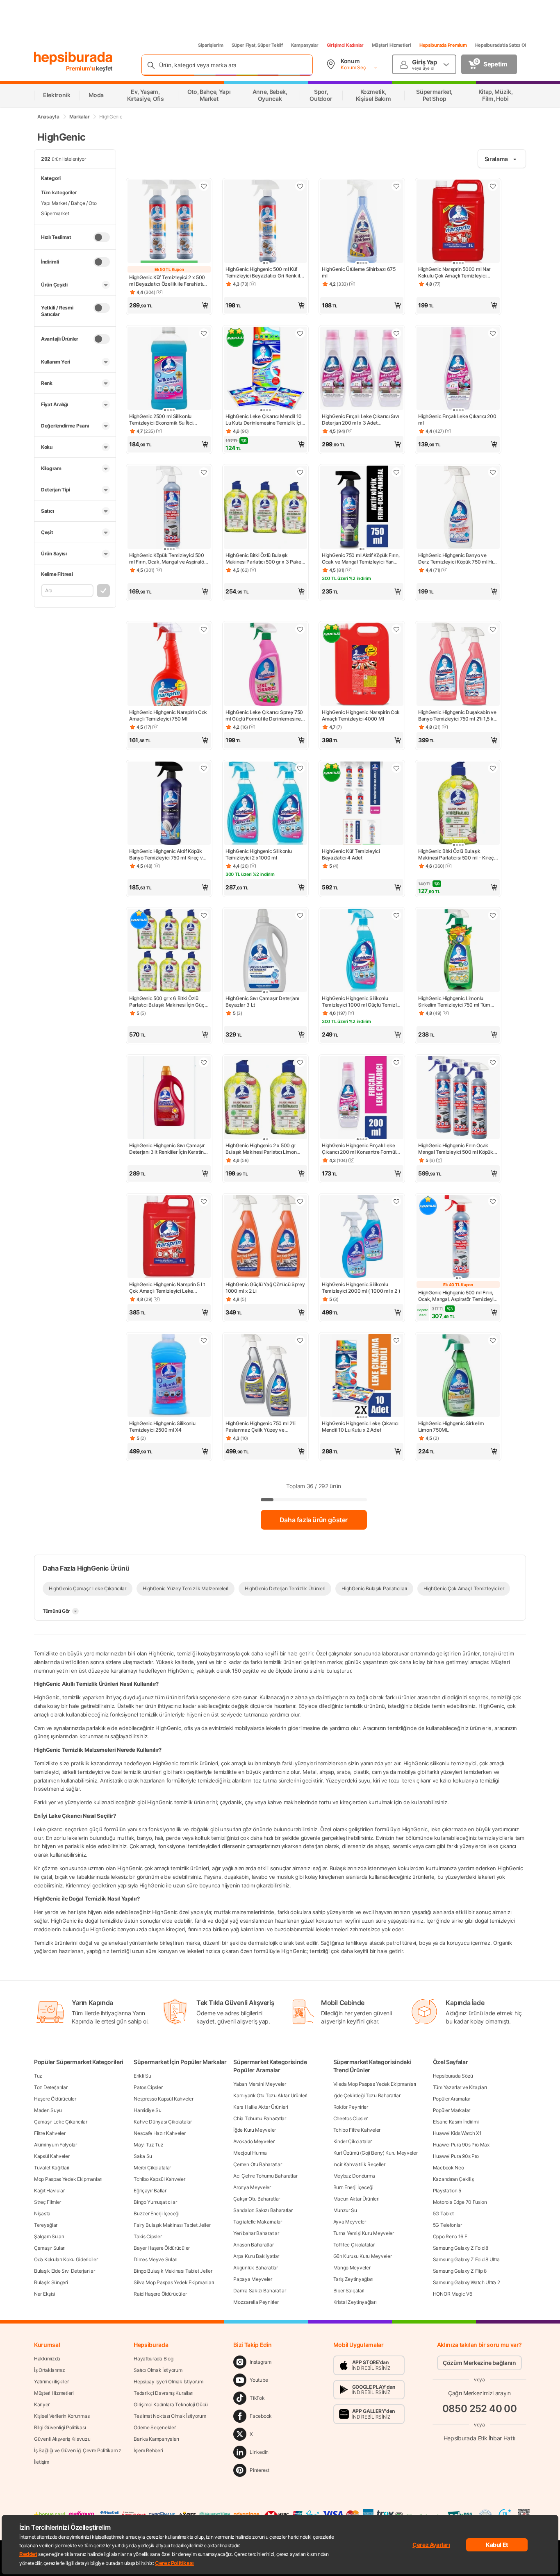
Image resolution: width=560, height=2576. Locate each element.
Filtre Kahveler (50, 2133)
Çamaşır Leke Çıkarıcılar (61, 2122)
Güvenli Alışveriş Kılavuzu (62, 2439)
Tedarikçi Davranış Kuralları (164, 2393)
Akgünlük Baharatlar (255, 2268)
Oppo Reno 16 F (450, 2236)
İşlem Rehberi (148, 2450)
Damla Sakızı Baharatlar (260, 2291)
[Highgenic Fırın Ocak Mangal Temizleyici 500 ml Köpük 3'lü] (458, 1098)
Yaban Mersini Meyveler (260, 2084)
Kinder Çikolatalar (353, 2141)
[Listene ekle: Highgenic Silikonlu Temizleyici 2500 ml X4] (204, 1340)
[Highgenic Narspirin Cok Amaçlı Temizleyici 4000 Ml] (362, 665)
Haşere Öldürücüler (55, 2099)
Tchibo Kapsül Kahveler (159, 2179)
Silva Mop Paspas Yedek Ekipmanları (174, 2282)
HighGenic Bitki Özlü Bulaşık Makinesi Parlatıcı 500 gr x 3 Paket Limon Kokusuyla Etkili (264, 559)
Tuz (38, 2076)
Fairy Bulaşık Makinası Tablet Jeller (172, 2225)
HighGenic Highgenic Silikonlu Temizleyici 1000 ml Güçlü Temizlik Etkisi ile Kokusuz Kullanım (361, 1002)
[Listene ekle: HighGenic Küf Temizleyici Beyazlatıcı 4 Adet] (396, 768)
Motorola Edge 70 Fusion (460, 2202)
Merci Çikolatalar (152, 2168)
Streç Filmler (48, 2202)
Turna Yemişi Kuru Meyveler (364, 2233)
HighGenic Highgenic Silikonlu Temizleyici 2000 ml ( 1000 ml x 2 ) (361, 1288)
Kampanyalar (305, 45)
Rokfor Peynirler (351, 2107)
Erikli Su (142, 2076)
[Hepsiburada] (73, 58)
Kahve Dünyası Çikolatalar (163, 2122)
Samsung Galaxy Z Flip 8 (460, 2271)
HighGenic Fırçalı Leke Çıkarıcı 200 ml (457, 419)
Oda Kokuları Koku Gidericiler (66, 2259)
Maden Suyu (48, 2110)
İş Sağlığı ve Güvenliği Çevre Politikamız (78, 2450)
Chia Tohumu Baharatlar (260, 2118)
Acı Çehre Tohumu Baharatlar (265, 2176)
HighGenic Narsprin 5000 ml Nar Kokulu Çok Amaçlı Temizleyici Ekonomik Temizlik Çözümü (454, 273)
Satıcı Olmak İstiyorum (158, 2370)
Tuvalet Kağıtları (52, 2168)
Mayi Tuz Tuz (148, 2145)
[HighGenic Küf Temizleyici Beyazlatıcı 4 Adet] (362, 804)
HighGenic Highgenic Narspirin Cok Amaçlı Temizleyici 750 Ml (168, 715)
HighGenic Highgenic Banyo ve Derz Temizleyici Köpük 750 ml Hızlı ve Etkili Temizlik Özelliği (458, 559)
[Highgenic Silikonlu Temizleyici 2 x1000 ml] (265, 804)
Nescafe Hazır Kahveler (159, 2133)
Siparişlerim (211, 45)
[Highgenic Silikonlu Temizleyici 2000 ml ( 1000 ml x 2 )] (362, 1237)
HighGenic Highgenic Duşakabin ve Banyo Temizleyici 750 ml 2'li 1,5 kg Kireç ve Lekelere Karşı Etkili (457, 716)
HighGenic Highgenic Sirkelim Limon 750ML (451, 1427)
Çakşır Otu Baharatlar (257, 2199)
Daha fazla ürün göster (314, 1520)
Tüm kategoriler (59, 192)
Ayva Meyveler (350, 2222)
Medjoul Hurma (250, 2153)
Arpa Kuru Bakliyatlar (256, 2256)
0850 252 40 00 (480, 2409)
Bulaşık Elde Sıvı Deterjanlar (64, 2271)
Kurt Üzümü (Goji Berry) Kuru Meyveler (376, 2153)
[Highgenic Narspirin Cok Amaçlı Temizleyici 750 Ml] (169, 665)
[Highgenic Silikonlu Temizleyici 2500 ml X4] (169, 1376)
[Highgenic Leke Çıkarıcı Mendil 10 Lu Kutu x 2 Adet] (362, 1376)
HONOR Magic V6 (453, 2294)
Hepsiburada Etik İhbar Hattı (479, 2438)
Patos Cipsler (148, 2087)
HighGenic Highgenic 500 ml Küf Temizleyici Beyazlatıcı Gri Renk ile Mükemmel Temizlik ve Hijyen (264, 273)
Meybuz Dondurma (354, 2176)
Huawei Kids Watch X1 (457, 2133)
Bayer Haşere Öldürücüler (162, 2248)
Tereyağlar (46, 2225)
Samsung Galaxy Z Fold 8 (461, 2248)
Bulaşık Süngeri (51, 2282)
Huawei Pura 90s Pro (456, 2156)
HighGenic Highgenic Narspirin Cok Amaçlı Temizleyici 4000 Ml (361, 715)
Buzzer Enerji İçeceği (157, 2213)
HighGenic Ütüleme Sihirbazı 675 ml (359, 272)
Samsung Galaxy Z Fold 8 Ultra (466, 2259)
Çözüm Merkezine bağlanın (479, 2363)
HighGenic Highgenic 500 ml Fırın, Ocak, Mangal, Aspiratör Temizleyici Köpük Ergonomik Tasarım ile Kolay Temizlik (458, 1296)
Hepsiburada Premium (443, 45)
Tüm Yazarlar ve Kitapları (460, 2087)
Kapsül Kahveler (52, 2156)
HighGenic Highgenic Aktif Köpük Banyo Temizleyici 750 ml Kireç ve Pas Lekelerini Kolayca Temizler (167, 855)
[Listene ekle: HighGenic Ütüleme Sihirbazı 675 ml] (396, 186)
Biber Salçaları (349, 2291)
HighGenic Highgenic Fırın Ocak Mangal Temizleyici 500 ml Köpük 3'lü (456, 1149)
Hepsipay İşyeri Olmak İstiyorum (168, 2382)
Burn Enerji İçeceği (353, 2187)
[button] (169, 305)
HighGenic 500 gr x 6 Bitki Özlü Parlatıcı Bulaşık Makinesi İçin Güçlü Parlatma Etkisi (169, 1002)
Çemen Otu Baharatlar (257, 2164)
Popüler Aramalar (452, 2099)
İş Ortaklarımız (50, 2370)
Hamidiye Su (148, 2110)
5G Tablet (443, 2213)
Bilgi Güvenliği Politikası (60, 2427)
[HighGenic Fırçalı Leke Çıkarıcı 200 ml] (458, 369)
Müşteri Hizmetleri (392, 45)
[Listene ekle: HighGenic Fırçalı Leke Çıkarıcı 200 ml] (493, 333)
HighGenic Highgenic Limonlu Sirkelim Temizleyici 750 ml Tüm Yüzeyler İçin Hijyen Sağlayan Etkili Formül (457, 1002)
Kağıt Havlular (49, 2191)
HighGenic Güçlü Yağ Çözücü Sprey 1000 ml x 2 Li (265, 1288)
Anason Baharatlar (253, 2245)
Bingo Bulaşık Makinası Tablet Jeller (173, 2271)
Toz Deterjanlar (51, 2087)
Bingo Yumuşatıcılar (155, 2202)
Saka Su (143, 2156)
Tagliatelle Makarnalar (257, 2222)
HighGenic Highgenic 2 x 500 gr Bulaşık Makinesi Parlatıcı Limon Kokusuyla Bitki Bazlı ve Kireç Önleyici (261, 1149)
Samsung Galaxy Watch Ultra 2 (467, 2282)
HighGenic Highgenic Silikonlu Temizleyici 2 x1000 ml (258, 854)
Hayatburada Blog (153, 2359)
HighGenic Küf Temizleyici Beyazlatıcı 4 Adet (351, 854)
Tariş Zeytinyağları (353, 2279)
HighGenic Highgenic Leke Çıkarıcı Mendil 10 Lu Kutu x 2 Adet (360, 1427)
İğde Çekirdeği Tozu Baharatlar (367, 2095)
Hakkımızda (47, 2359)
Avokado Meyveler (254, 2141)
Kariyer (42, 2404)
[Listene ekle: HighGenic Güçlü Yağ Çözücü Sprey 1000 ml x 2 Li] (300, 1201)
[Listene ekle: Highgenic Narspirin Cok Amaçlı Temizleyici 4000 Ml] (396, 629)
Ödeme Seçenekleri (155, 2427)
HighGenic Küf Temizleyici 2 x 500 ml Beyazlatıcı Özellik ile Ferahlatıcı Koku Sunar (168, 281)
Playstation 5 (447, 2191)
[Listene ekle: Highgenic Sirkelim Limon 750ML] (493, 1340)
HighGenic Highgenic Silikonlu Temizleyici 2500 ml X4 (162, 1427)
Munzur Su (345, 2210)
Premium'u (81, 68)
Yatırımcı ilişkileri (52, 2382)
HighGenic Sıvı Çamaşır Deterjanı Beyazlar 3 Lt (262, 1002)
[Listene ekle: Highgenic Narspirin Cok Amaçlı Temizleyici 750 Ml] (204, 629)
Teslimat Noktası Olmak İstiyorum (170, 2416)
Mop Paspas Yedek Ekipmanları (68, 2179)
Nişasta (42, 2213)
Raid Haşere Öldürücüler (160, 2294)
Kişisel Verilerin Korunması (62, 2416)
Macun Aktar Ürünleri (356, 2199)
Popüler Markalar (452, 2110)
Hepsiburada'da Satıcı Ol (501, 45)
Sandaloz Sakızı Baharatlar (263, 2210)
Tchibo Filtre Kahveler (357, 2130)
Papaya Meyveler (253, 2279)
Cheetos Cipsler (351, 2118)
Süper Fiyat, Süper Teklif (257, 45)
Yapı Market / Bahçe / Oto (69, 203)
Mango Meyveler (352, 2268)
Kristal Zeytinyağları (355, 2302)
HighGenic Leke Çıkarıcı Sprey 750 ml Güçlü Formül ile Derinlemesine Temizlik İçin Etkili (264, 716)
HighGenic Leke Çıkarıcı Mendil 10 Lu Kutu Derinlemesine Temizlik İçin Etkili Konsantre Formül (265, 420)
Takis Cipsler (148, 2236)
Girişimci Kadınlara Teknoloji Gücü (171, 2404)
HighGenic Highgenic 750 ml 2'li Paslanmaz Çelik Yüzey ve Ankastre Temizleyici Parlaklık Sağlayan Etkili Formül (261, 1427)
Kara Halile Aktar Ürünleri (261, 2107)
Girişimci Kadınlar (345, 45)
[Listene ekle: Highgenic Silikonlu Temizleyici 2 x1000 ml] (300, 768)
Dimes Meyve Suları (156, 2259)
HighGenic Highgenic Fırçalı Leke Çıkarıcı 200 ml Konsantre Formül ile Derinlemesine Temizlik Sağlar (359, 1149)
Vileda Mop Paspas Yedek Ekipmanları (375, 2084)
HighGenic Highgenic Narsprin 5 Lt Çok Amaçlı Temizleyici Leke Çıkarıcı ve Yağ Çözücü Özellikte (167, 1288)
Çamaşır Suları (50, 2248)
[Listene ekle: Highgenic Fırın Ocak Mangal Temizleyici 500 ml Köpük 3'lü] (493, 1062)
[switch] (102, 237)
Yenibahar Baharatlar (256, 2233)
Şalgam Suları (49, 2236)
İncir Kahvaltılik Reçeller (359, 2164)
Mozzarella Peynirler (256, 2302)
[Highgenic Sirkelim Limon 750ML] (458, 1376)
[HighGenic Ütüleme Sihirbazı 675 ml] (362, 222)
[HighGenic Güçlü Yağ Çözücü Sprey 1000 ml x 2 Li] (265, 1237)
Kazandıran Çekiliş (453, 2179)
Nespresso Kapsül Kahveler (164, 2099)
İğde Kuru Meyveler (255, 2130)
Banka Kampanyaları (156, 2439)
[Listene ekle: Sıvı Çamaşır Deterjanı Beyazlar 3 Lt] (300, 915)
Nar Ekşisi (45, 2294)
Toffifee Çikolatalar (354, 2245)
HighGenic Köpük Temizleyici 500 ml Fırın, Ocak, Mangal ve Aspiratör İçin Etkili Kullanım (168, 559)
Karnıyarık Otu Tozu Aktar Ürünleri (270, 2095)
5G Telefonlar (447, 2225)
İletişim (42, 2462)
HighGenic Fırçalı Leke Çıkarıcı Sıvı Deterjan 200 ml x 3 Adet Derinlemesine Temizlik (360, 420)
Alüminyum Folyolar (56, 2145)
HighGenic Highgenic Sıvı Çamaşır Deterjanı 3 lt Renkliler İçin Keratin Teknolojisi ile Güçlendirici (167, 1149)
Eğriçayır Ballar (150, 2191)
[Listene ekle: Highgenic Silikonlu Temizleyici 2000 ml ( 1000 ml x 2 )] (396, 1201)
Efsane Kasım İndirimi (456, 2122)
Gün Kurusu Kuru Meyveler (363, 2256)
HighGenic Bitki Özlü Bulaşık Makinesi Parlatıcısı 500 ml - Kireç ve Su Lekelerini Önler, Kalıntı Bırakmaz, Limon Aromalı (456, 855)
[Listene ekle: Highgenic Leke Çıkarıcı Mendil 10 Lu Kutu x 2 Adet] (396, 1340)
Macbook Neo (448, 2168)
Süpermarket (55, 213)
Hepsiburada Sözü (453, 2076)
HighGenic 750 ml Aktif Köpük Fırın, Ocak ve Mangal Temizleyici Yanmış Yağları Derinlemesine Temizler (362, 559)
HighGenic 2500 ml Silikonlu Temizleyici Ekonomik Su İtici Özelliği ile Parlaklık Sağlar (161, 420)
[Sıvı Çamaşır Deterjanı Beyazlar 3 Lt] (265, 951)
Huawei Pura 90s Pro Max (461, 2145)
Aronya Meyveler (252, 2187)
